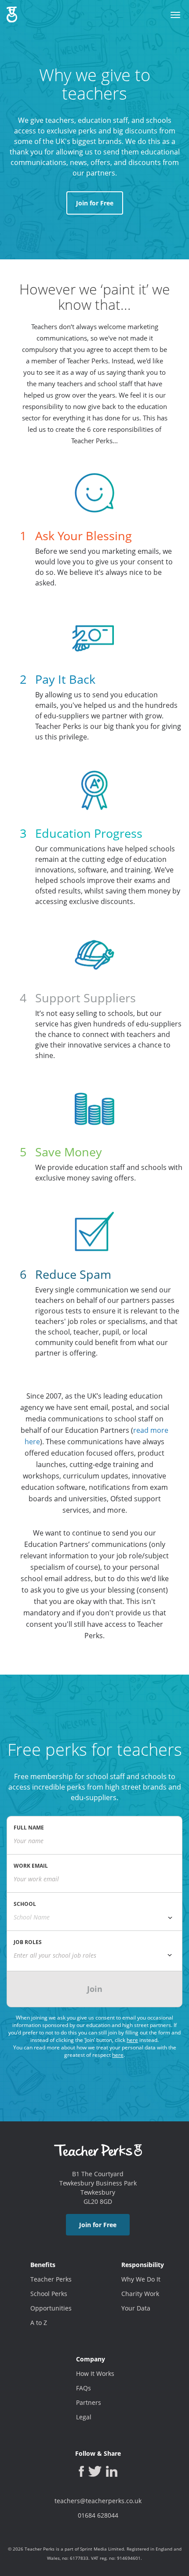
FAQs (84, 2388)
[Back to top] (16, 2565)
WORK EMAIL (31, 1866)
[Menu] (175, 15)
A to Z (39, 2323)
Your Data (136, 2308)
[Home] (12, 11)
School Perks (49, 2294)
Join (95, 1989)
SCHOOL (25, 1904)
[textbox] (94, 1955)
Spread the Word (181, 1296)
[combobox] (95, 1917)
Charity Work (140, 2294)
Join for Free (95, 203)
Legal (84, 2417)
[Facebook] (81, 2471)
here (132, 2040)
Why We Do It (141, 2279)
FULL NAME (29, 1828)
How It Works (95, 2373)
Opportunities (51, 2308)
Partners (89, 2402)
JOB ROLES (28, 1942)
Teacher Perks (51, 2279)
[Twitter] (95, 2471)
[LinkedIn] (112, 2471)
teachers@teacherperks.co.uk (98, 2501)
